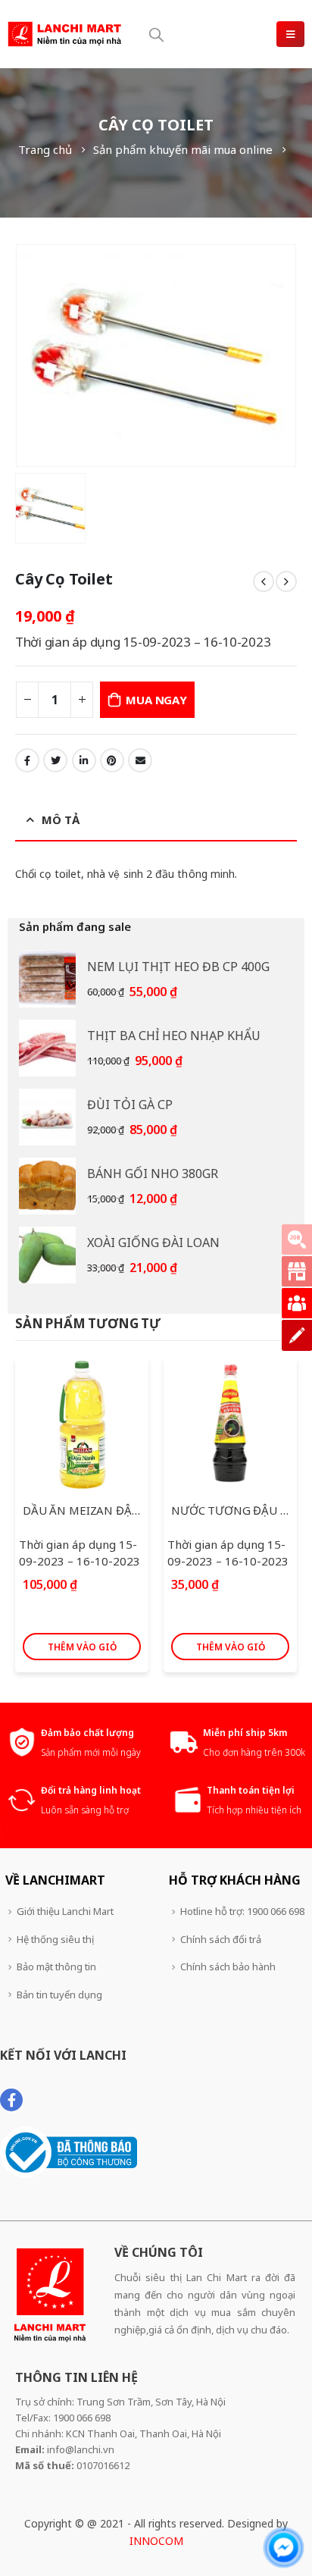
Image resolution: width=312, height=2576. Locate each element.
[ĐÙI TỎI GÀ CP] (47, 1117)
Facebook (27, 760)
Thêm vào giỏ (82, 1647)
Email (140, 760)
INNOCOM (156, 2541)
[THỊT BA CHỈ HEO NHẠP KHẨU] (47, 1048)
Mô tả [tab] (61, 819)
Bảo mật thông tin (56, 1966)
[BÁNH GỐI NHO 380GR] (47, 1186)
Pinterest (112, 760)
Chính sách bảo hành (228, 1966)
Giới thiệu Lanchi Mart (65, 1911)
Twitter (55, 760)
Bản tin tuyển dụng (59, 1995)
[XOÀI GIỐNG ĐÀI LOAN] (47, 1255)
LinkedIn (84, 760)
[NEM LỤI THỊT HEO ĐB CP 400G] (47, 979)
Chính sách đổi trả (221, 1939)
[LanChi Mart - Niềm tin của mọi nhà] (64, 34)
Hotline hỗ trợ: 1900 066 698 (242, 1911)
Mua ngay (156, 700)
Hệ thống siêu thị (55, 1939)
